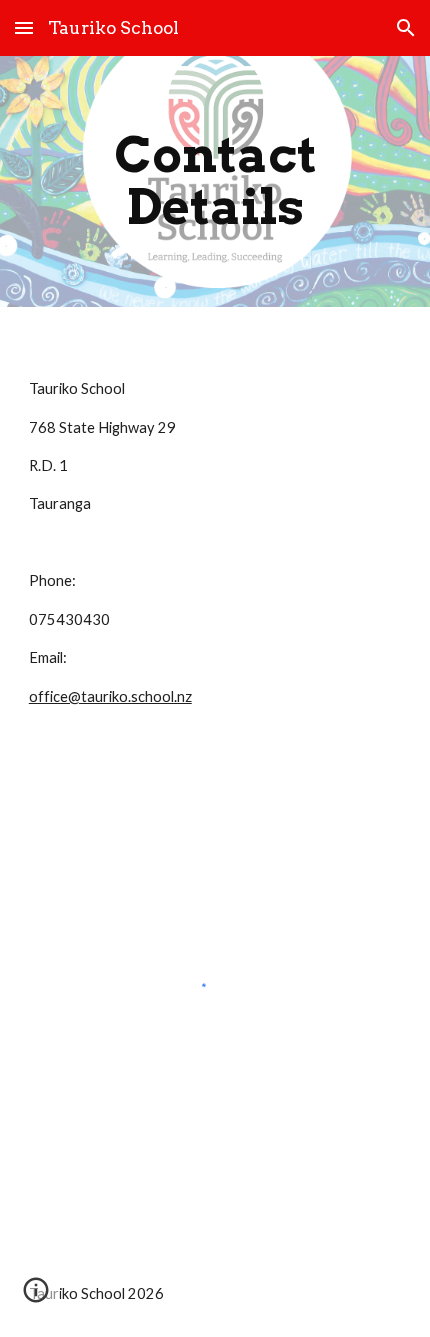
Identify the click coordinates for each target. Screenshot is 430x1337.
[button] (24, 27)
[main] (215, 181)
